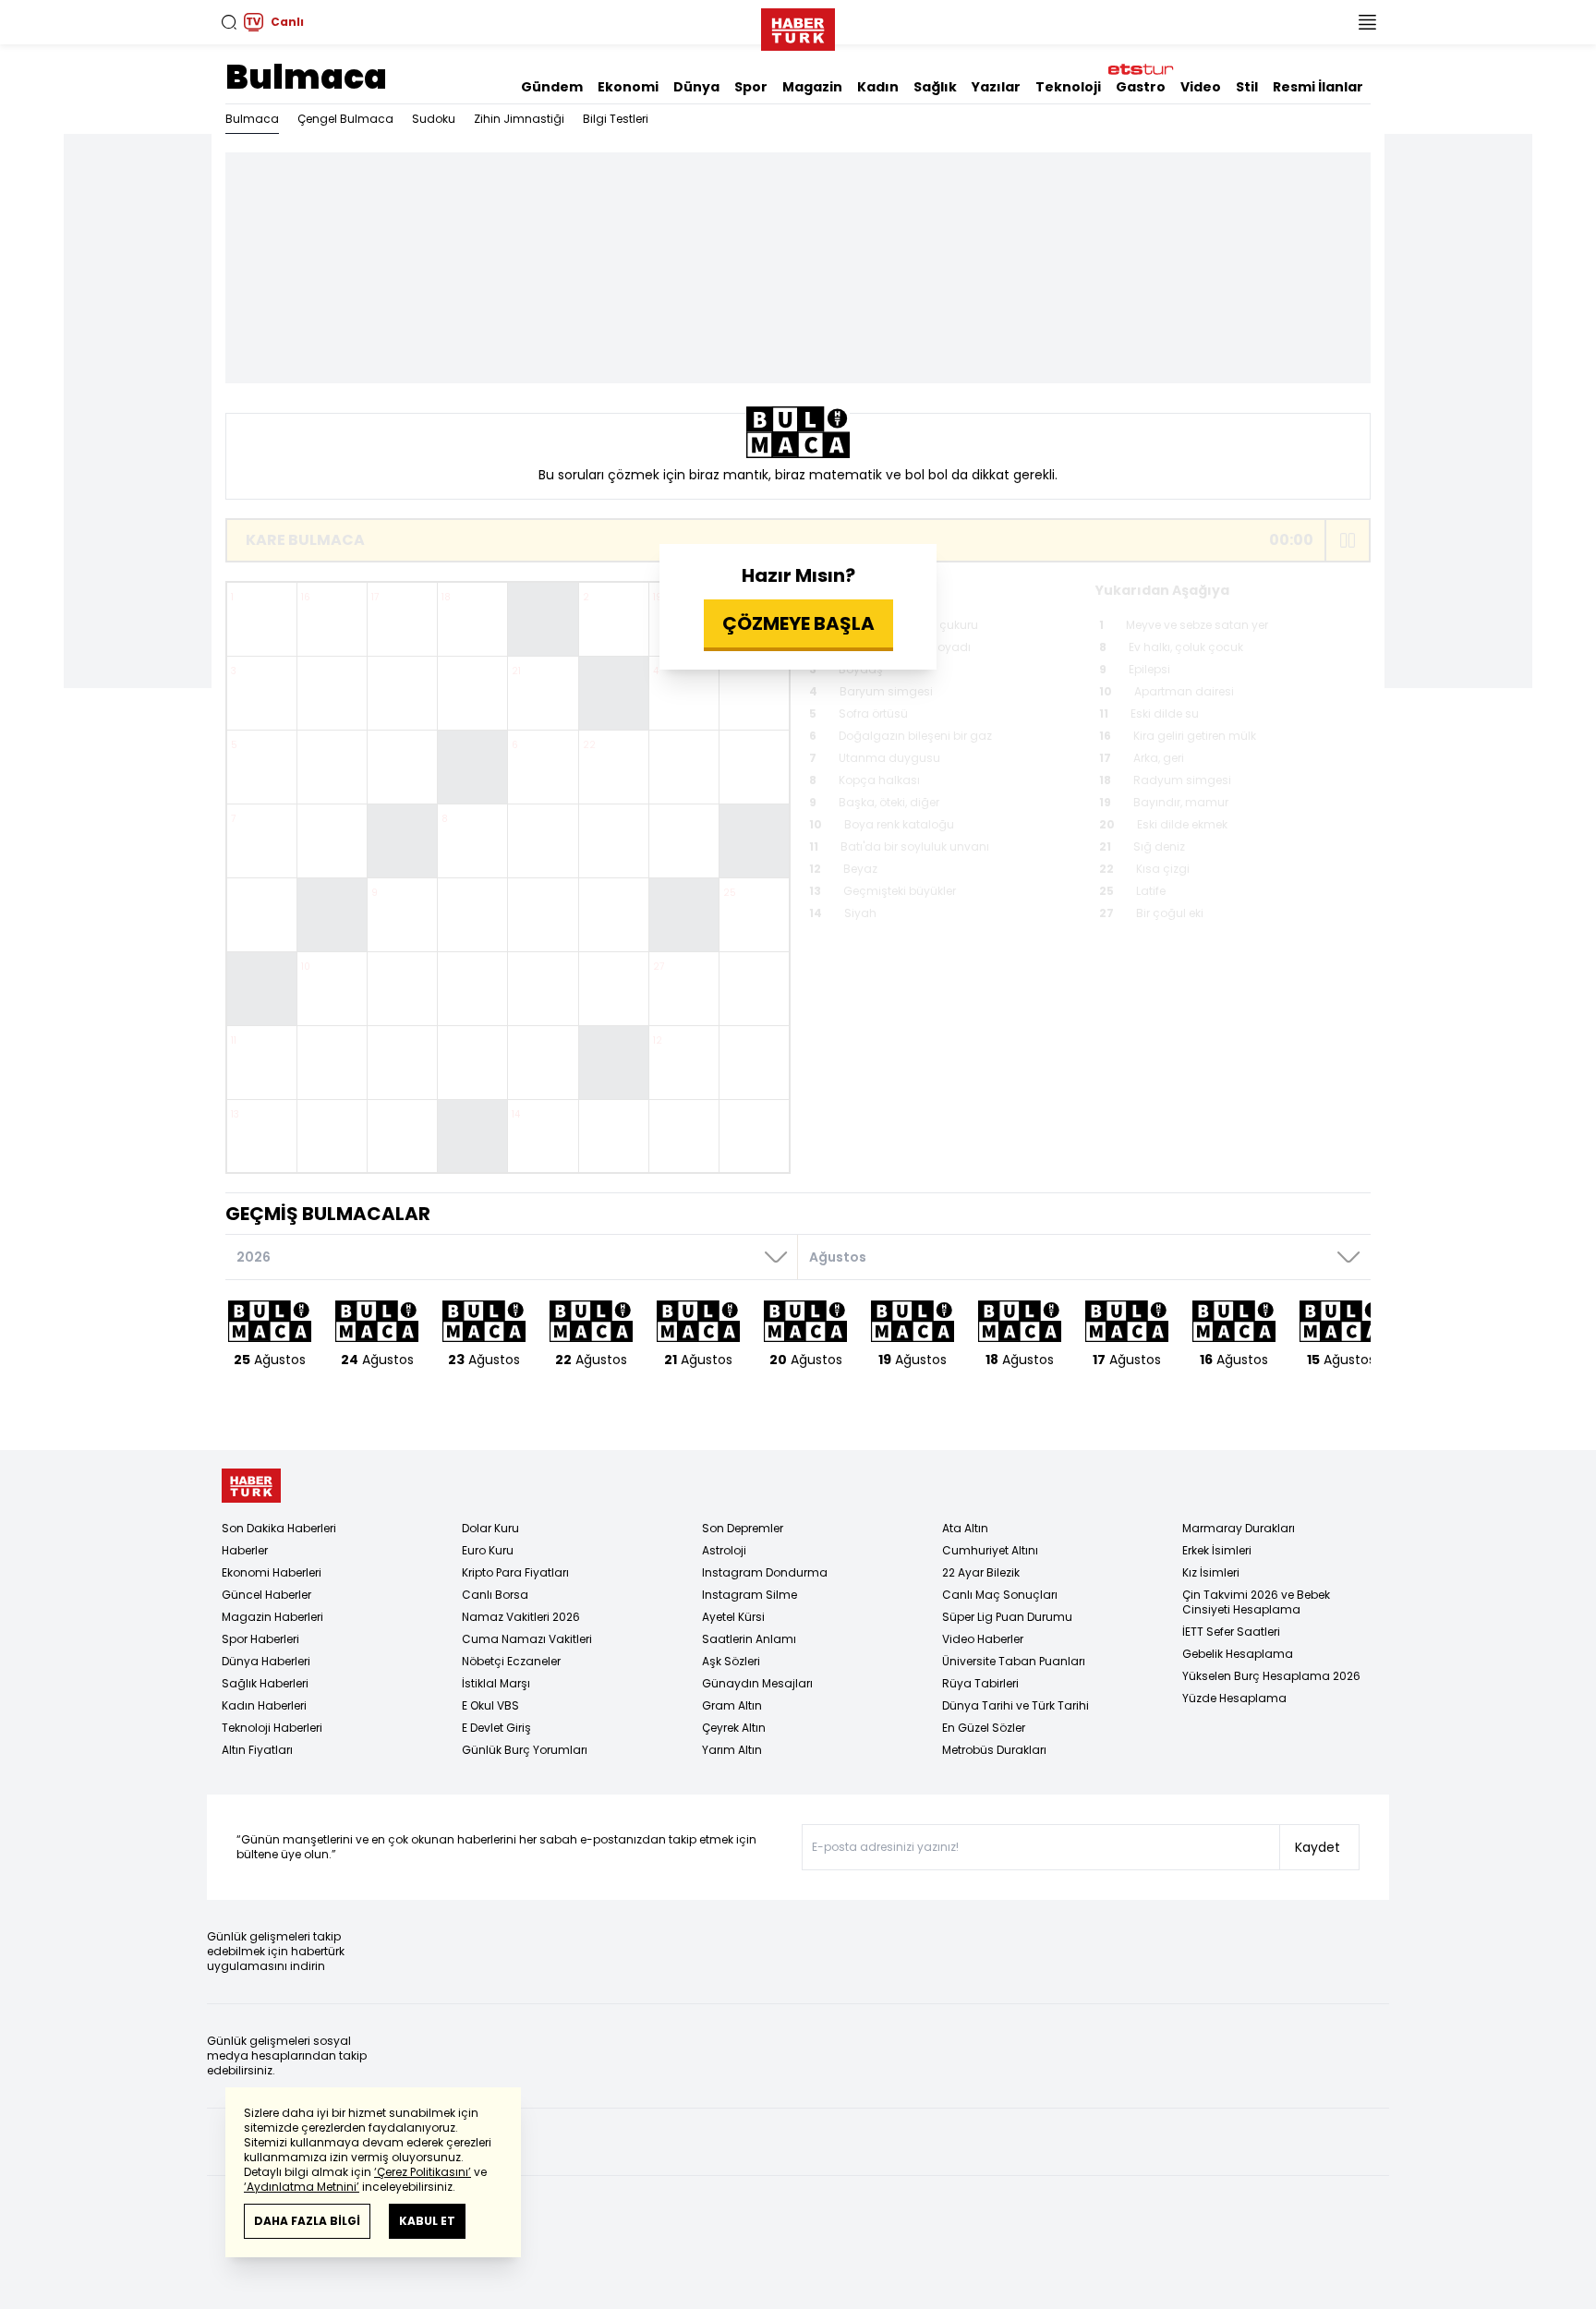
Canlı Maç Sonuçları (1000, 1595)
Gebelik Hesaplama (1238, 1654)
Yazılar (996, 87)
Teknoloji (1068, 87)
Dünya (696, 87)
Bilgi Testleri (616, 119)
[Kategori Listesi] (1367, 22)
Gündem (552, 87)
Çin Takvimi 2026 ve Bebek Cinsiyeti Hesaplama (1256, 1602)
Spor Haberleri (260, 1639)
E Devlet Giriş (496, 1728)
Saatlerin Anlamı (749, 1639)
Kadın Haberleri (264, 1705)
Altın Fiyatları (257, 1750)
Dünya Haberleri (266, 1661)
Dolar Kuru (490, 1528)
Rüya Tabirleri (980, 1683)
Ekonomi (628, 87)
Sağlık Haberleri (265, 1683)
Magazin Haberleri (272, 1617)
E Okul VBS (490, 1705)
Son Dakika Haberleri (279, 1528)
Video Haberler (983, 1639)
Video (1201, 87)
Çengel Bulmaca (345, 119)
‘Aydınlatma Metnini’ (302, 2187)
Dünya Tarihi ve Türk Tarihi (1016, 1705)
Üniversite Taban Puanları (1014, 1661)
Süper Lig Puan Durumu (1007, 1617)
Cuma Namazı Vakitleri (527, 1639)
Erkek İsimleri (1217, 1550)
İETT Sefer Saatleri (1231, 1632)
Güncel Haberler (266, 1595)
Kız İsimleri (1211, 1572)
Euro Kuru (488, 1550)
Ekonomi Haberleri (272, 1572)
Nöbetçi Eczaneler (511, 1661)
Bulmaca (306, 77)
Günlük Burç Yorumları (525, 1750)
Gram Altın (732, 1705)
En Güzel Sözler (984, 1728)
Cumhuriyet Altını (990, 1550)
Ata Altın (965, 1528)
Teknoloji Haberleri (272, 1728)
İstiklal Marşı (496, 1683)
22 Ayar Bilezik (981, 1572)
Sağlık (935, 87)
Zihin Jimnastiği (519, 119)
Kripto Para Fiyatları (515, 1572)
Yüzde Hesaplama (1234, 1698)
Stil (1247, 87)
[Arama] (229, 22)
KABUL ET (427, 2221)
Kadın (878, 87)
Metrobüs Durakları (994, 1750)
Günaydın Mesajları (757, 1683)
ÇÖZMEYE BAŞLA (798, 623)
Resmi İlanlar (1318, 87)
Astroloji (724, 1550)
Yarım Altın (732, 1750)
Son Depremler (743, 1528)
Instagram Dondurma (765, 1572)
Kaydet (1318, 1847)
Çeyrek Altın (734, 1728)
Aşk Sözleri (731, 1661)
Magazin (812, 87)
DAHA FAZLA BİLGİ (307, 2221)
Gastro (1141, 87)
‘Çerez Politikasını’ (423, 2172)
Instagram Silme (750, 1595)
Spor (751, 87)
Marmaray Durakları (1239, 1528)
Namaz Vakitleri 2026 (521, 1617)
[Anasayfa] (251, 1486)
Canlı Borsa (495, 1595)
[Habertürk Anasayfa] (798, 26)
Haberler (245, 1550)
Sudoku (434, 119)
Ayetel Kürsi (733, 1617)
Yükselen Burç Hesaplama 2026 (1271, 1676)
